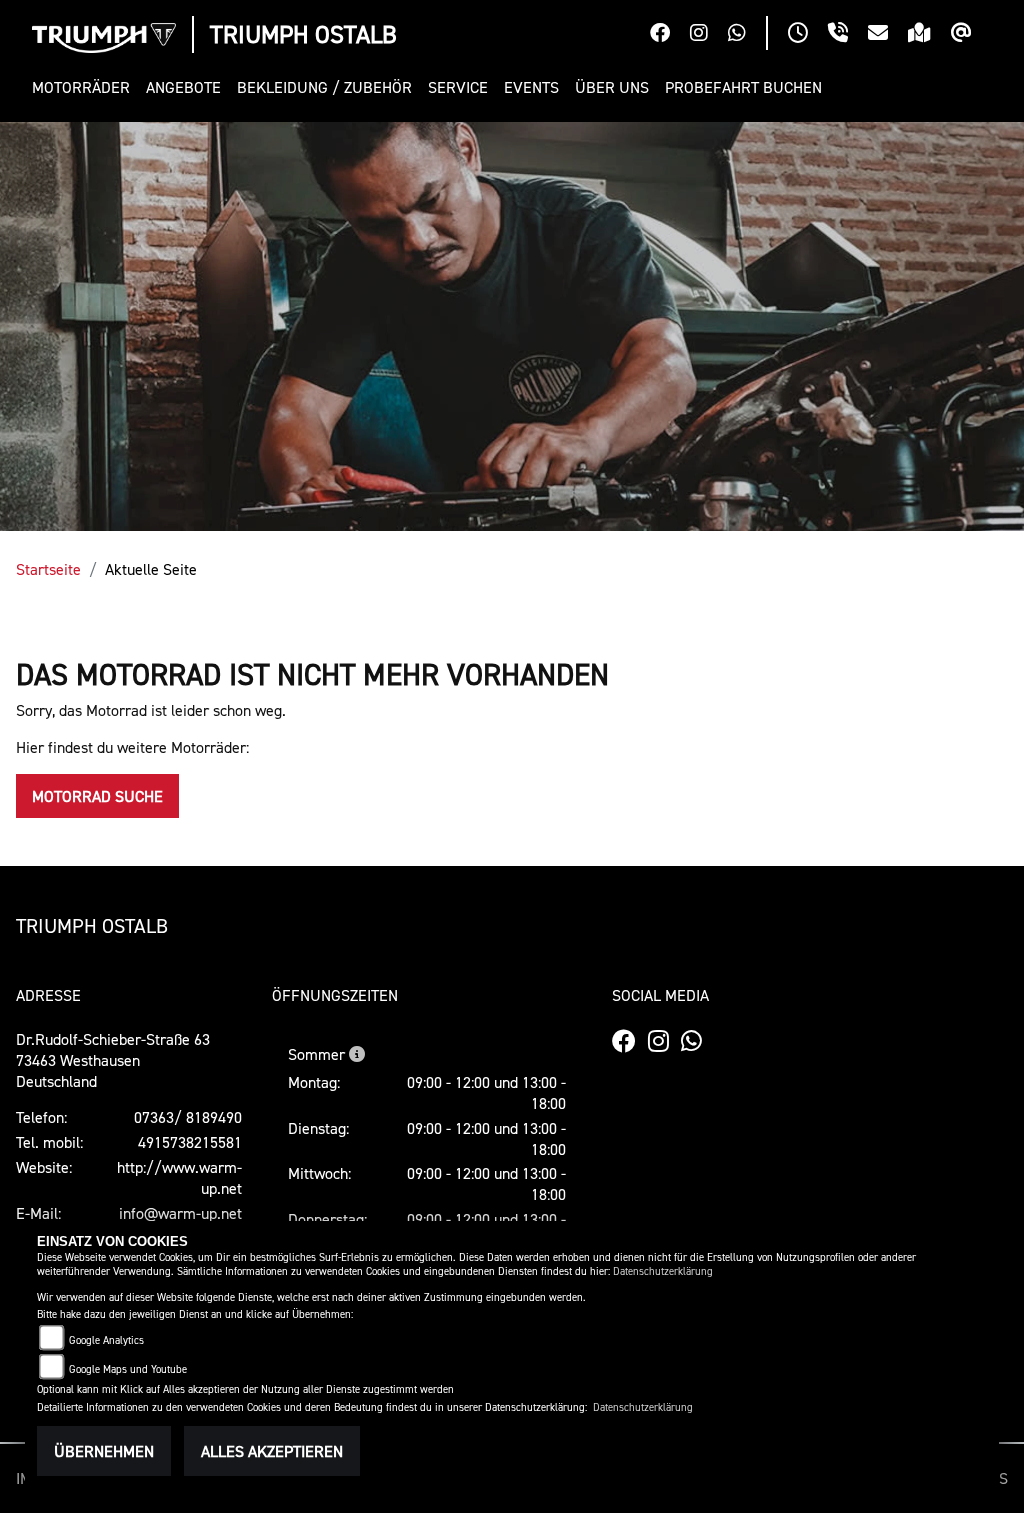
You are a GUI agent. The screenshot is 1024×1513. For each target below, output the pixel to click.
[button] (85, 87)
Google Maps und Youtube (128, 1369)
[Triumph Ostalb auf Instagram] (709, 35)
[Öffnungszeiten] (808, 35)
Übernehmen (104, 1451)
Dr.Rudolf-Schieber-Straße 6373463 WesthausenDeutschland (113, 1060)
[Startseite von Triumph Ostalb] (104, 38)
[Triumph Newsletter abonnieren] (971, 35)
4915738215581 (190, 1142)
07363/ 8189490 (188, 1117)
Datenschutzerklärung (663, 1271)
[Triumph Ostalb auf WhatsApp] (747, 35)
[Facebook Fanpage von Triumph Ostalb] (670, 35)
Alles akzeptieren (272, 1451)
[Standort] (929, 35)
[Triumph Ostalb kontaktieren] (888, 35)
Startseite (48, 569)
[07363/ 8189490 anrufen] (848, 35)
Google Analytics (106, 1340)
